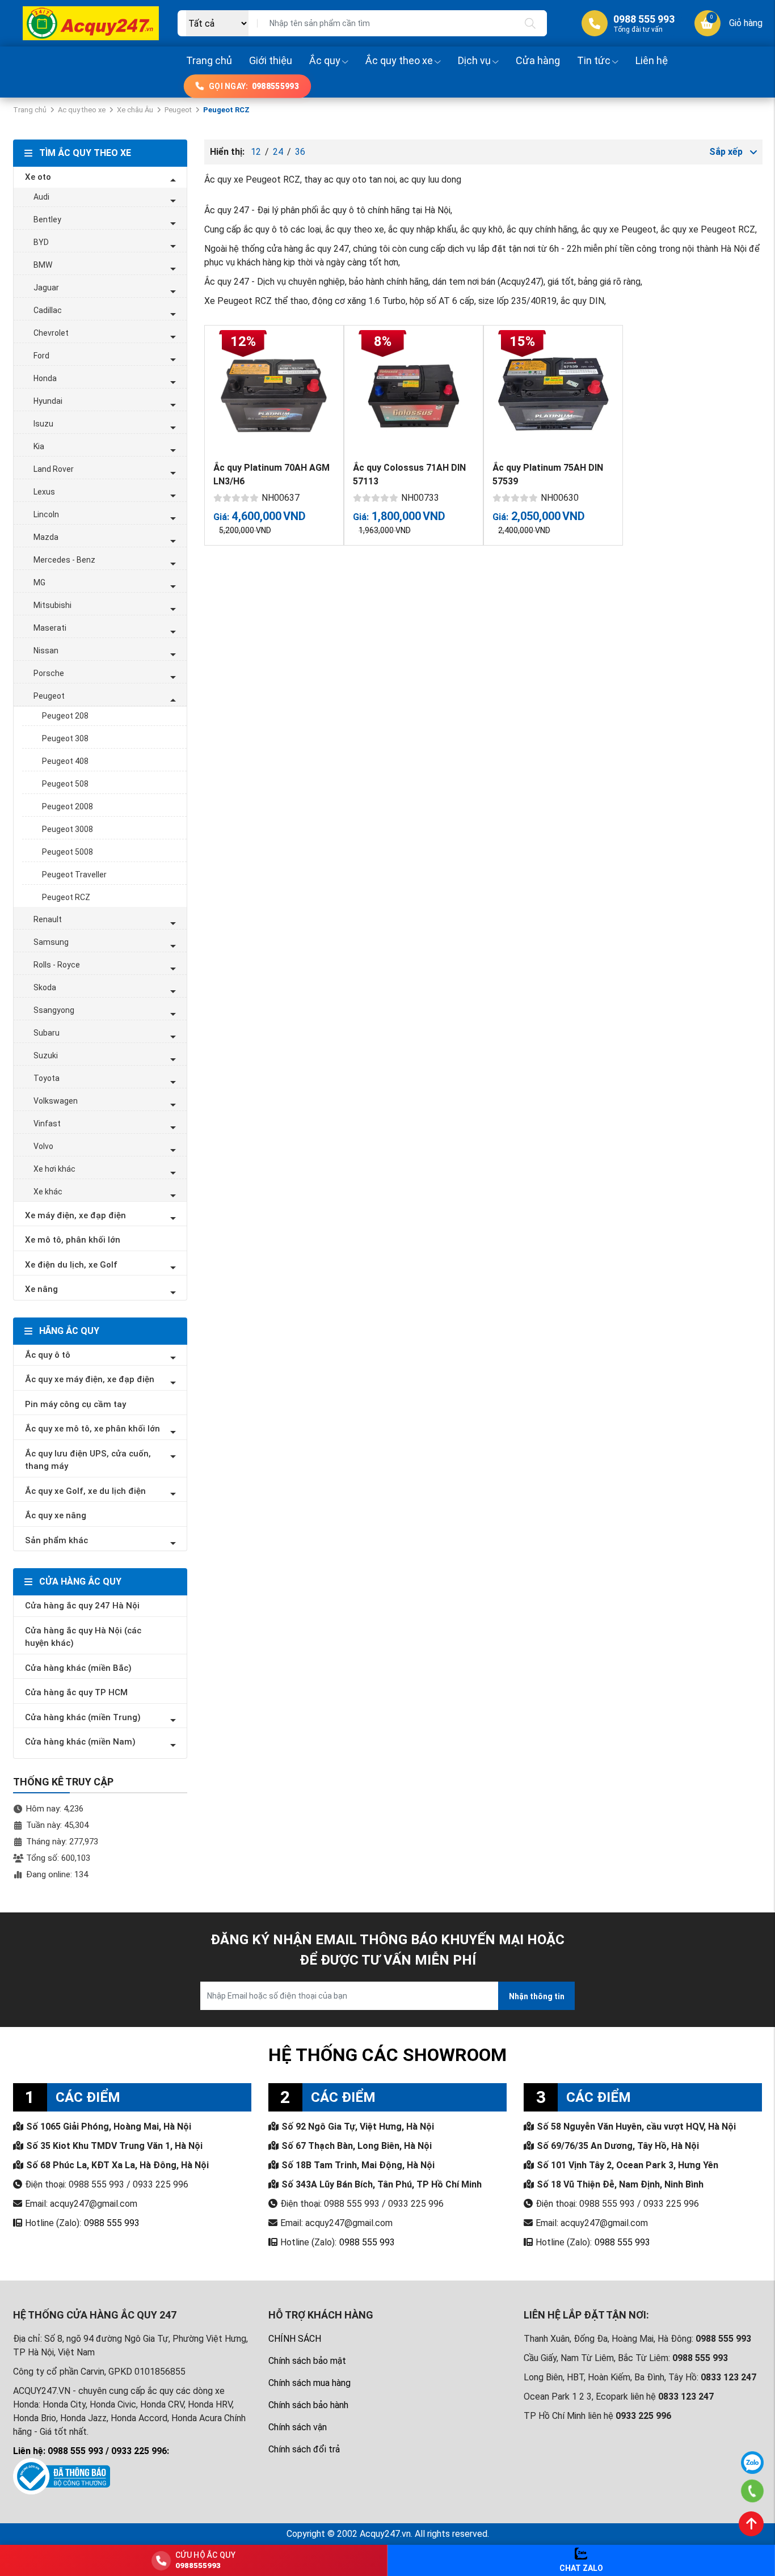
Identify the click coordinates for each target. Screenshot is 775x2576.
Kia (39, 446)
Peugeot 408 (65, 761)
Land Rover (54, 469)
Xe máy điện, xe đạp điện (75, 1215)
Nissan (46, 651)
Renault (48, 919)
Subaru (47, 1033)
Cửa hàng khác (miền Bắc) (78, 1668)
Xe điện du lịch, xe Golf (71, 1265)
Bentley (47, 219)
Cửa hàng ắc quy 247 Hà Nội (82, 1606)
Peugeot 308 (65, 738)
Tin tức (594, 60)
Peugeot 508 (65, 784)
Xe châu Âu (135, 110)
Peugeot (178, 110)
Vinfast (47, 1124)
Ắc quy (325, 60)
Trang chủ (209, 60)
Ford (41, 356)
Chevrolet (51, 333)
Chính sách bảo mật (307, 2361)
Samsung (51, 942)
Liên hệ (652, 60)
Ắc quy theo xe (399, 60)
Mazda (46, 537)
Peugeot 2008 (68, 806)
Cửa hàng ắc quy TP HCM (76, 1692)
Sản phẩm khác (56, 1540)
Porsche (49, 673)
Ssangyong (54, 1010)
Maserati (50, 628)
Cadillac (48, 310)
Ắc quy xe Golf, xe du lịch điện (85, 1491)
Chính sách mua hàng (309, 2383)
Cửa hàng (538, 60)
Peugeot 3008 (68, 829)
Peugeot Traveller (74, 875)
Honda (45, 378)
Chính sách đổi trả (304, 2449)
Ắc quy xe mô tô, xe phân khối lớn (92, 1429)
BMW (43, 265)
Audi (41, 197)
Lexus (44, 492)
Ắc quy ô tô (48, 1355)
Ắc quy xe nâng (56, 1515)
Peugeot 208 (65, 716)
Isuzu (43, 424)
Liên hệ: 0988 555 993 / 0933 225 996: (91, 2451)
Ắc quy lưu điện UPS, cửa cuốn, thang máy (88, 1460)
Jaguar (46, 288)
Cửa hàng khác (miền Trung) (83, 1717)
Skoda (45, 987)
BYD (41, 242)
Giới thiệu (271, 60)
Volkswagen (56, 1101)
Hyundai (48, 401)
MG (39, 582)
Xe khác (48, 1192)
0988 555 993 (112, 2223)
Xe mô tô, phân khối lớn (73, 1240)
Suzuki (46, 1055)
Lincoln (46, 514)
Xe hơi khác (54, 1169)
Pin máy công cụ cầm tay (75, 1404)
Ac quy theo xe (82, 110)
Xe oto (38, 177)
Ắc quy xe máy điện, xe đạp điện (90, 1379)
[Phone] (753, 2491)
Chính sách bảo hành (308, 2405)
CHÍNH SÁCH (295, 2339)
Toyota (47, 1078)
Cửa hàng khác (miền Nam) (80, 1742)
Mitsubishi (52, 605)
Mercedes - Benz (64, 560)
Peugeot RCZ (66, 897)
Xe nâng (41, 1289)
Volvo (43, 1146)
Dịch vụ (474, 60)
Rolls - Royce (57, 965)
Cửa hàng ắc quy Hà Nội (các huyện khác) (83, 1637)
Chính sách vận (298, 2427)
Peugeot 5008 (68, 852)
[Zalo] (752, 2463)
